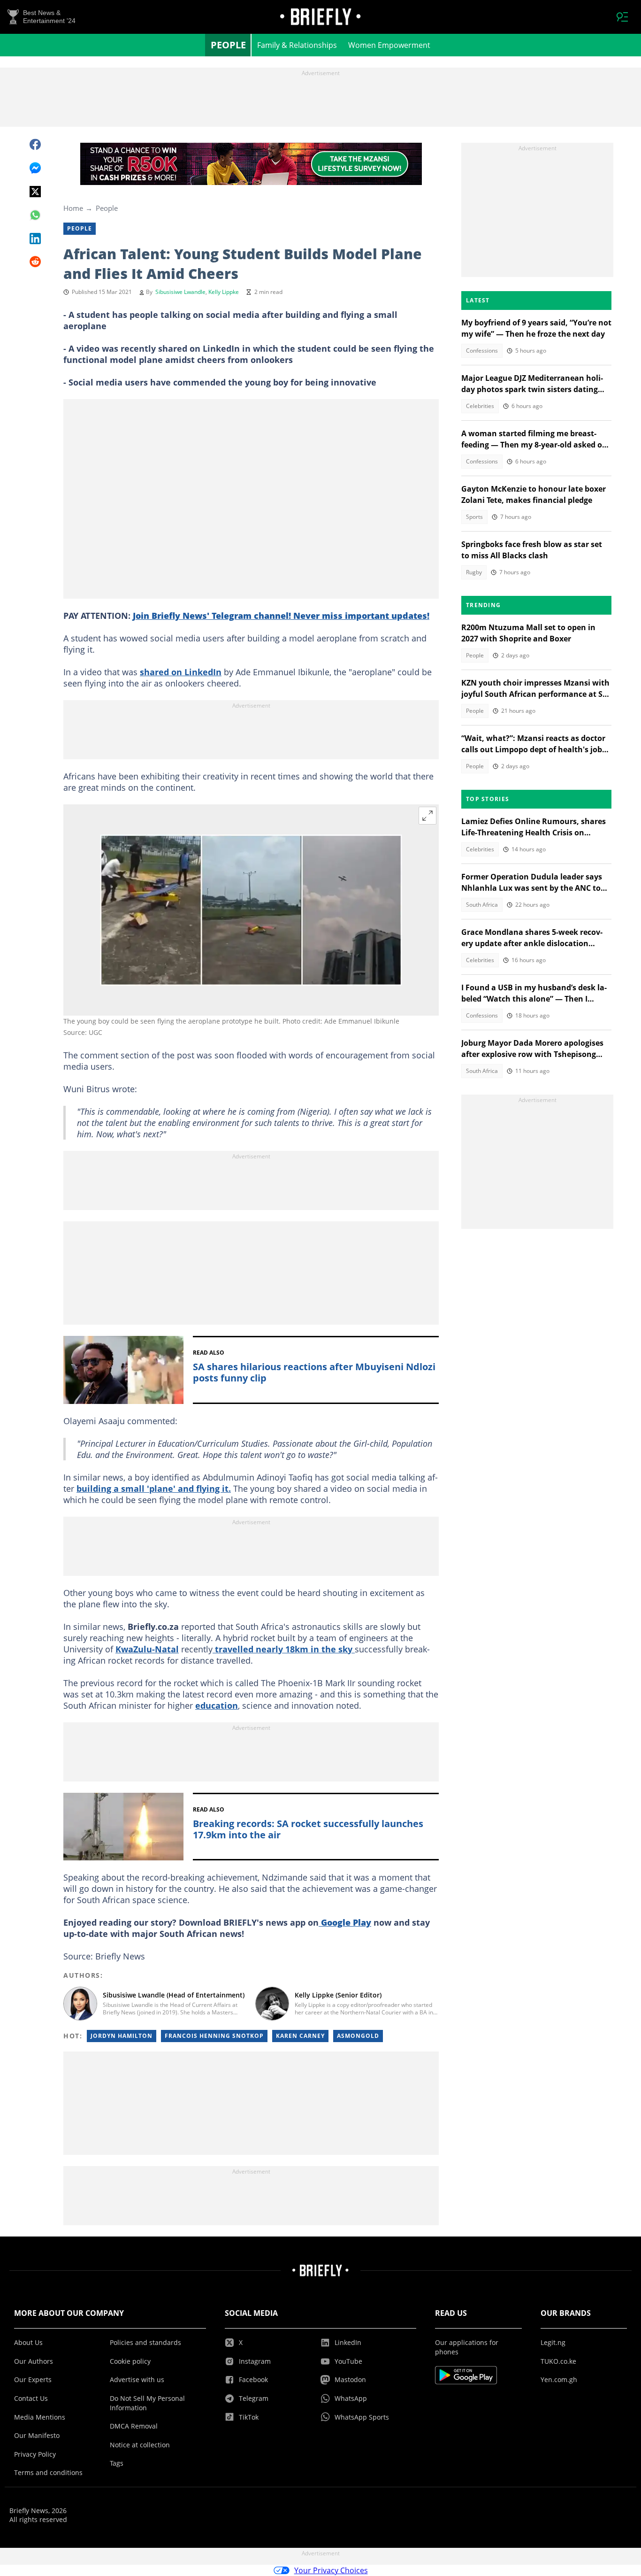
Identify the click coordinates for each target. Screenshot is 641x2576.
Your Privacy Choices (331, 2570)
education (217, 1705)
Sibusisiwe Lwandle (180, 292)
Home (73, 208)
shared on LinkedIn (181, 672)
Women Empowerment (389, 45)
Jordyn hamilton (122, 2036)
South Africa (482, 905)
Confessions (482, 351)
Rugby (474, 572)
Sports (474, 517)
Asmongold (358, 2036)
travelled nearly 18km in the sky (284, 1649)
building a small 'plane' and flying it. (154, 1489)
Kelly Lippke (224, 292)
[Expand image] (427, 816)
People (228, 45)
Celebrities (480, 406)
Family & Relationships (297, 45)
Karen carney (300, 2036)
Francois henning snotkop (214, 2036)
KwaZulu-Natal (147, 1649)
